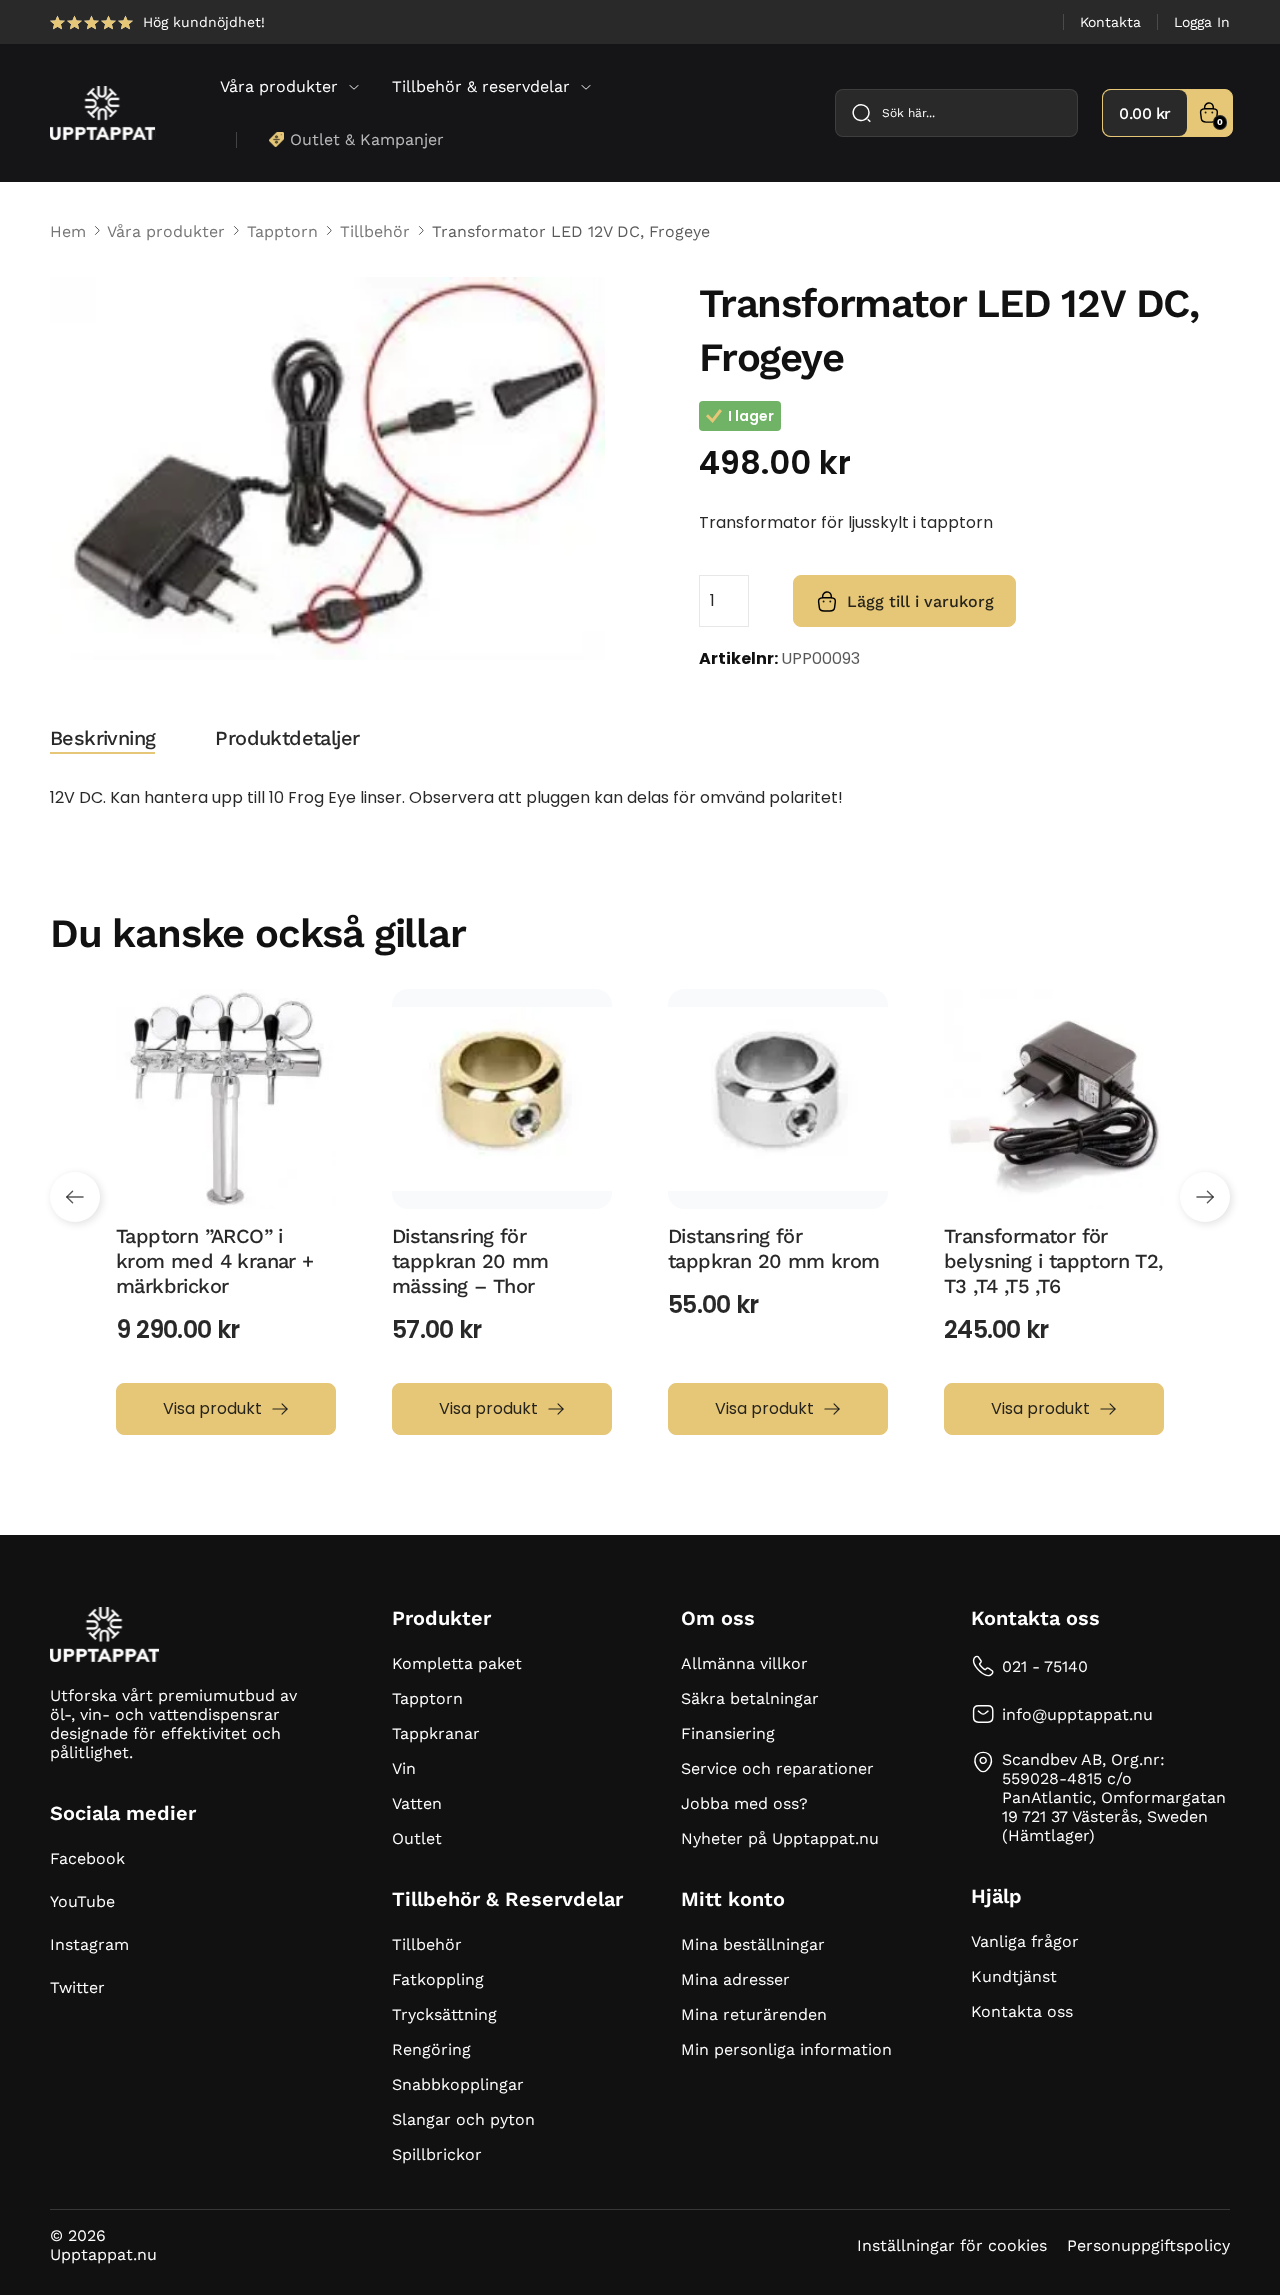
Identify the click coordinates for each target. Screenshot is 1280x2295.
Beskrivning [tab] (102, 738)
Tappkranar (436, 1733)
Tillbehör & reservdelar (481, 86)
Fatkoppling (438, 1979)
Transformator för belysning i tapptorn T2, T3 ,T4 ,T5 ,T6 (1053, 1261)
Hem (68, 231)
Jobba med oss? (744, 1803)
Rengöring (431, 2049)
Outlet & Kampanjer (367, 139)
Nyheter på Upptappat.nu (780, 1838)
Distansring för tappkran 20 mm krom (774, 1248)
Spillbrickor (437, 2154)
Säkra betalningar (750, 1698)
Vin (404, 1768)
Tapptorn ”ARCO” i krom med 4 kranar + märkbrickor (215, 1261)
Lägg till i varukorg (920, 601)
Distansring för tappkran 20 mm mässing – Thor (470, 1261)
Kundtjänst (1014, 1976)
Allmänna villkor (744, 1663)
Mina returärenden (754, 2014)
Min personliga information (786, 2049)
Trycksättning (444, 2014)
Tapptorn (282, 231)
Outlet (417, 1838)
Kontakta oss (1022, 2011)
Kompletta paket (457, 1663)
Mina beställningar (753, 1944)
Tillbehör (375, 231)
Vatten (417, 1803)
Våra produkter (279, 86)
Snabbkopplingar (458, 2084)
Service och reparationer (777, 1768)
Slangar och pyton (463, 2119)
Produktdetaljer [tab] (287, 738)
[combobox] (956, 113)
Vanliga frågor (1025, 1941)
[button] (75, 1197)
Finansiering (728, 1733)
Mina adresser (735, 1979)
